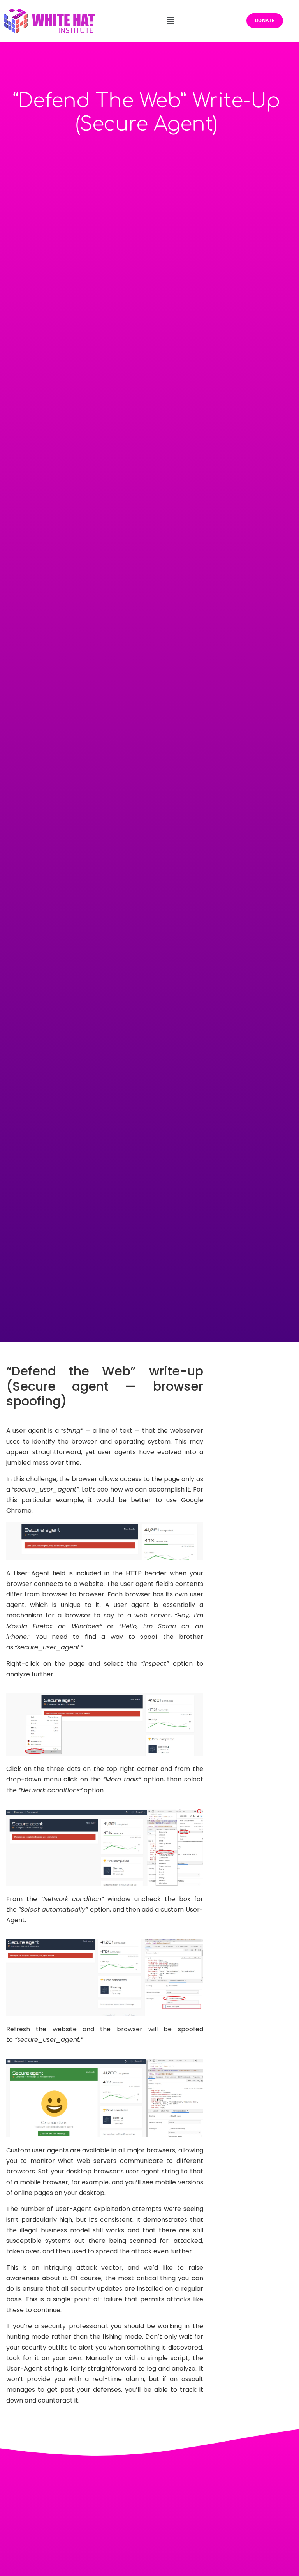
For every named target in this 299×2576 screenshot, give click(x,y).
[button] (171, 21)
